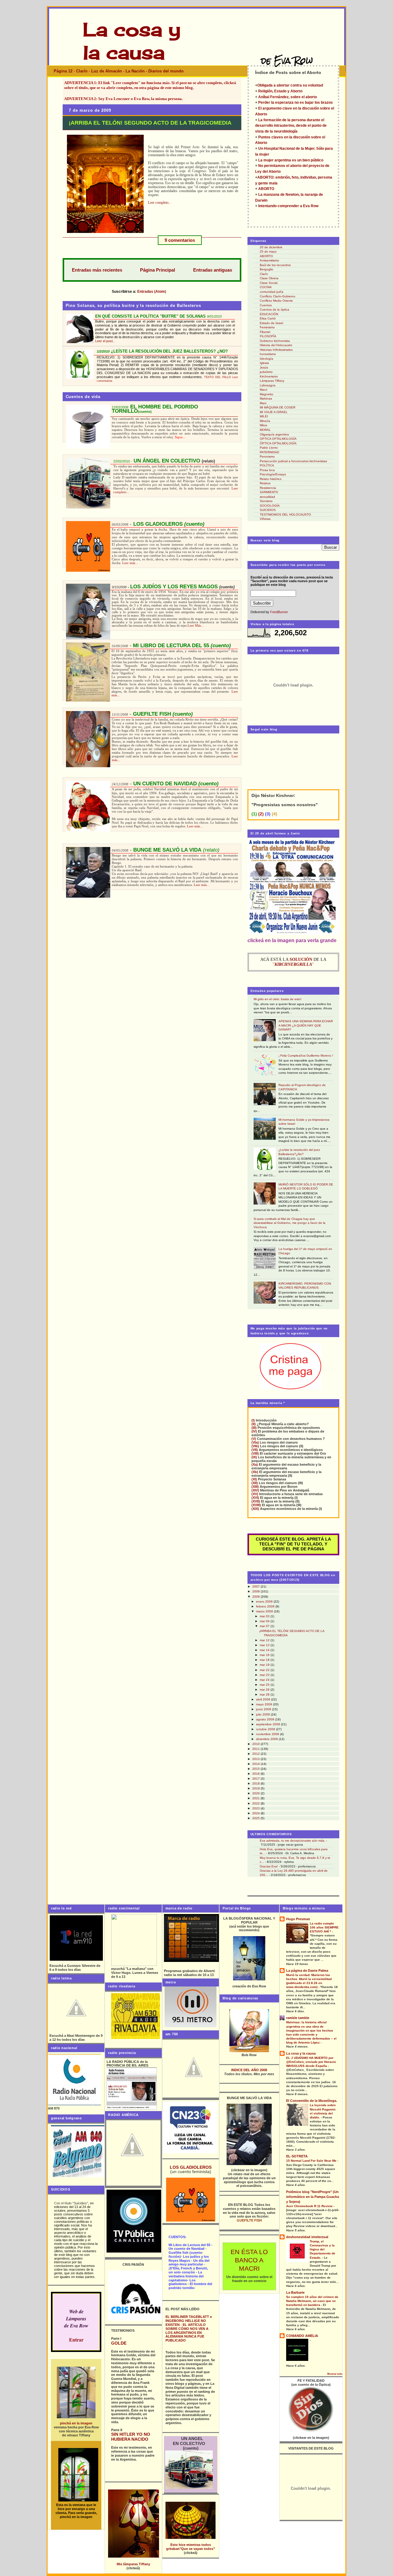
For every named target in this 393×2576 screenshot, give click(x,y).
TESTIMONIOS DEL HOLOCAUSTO (285, 514)
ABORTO (266, 189)
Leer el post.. (105, 341)
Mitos (263, 425)
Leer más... (130, 563)
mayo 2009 (265, 1704)
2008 (257, 1591)
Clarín (82, 71)
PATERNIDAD (269, 452)
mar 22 (265, 1670)
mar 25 (265, 1685)
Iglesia (264, 363)
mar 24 (265, 1680)
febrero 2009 (266, 1606)
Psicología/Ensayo (273, 474)
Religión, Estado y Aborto (280, 91)
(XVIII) (256, 1505)
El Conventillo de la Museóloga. (312, 2101)
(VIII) (255, 1453)
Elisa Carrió (268, 318)
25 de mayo (268, 251)
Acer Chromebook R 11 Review (310, 2206)
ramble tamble (298, 2018)
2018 (257, 1783)
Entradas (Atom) (152, 291)
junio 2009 (264, 1709)
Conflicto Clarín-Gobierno (278, 296)
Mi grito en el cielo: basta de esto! (278, 999)
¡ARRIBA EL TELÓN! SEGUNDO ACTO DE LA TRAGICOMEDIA (150, 123)
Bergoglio (267, 269)
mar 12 (265, 1640)
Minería (265, 421)
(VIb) (255, 1446)
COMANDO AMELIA (302, 2336)
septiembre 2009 (268, 1724)
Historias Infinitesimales (276, 350)
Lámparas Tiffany (272, 381)
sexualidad (267, 497)
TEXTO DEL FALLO (218, 377)
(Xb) (255, 1472)
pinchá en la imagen (76, 2423)
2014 (257, 1764)
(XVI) (255, 1498)
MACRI (249, 2269)
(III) (254, 1428)
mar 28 (265, 1694)
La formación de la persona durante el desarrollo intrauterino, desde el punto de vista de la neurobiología (291, 126)
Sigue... (180, 437)
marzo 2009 (265, 1611)
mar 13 (265, 1645)
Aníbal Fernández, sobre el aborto (288, 97)
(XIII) (255, 1487)
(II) (254, 1424)
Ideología (267, 359)
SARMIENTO (269, 492)
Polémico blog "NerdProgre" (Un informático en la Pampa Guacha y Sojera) (313, 2197)
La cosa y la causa (301, 2053)
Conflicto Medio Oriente (276, 301)
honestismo (268, 354)
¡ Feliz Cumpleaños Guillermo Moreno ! (306, 1056)
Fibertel (265, 332)
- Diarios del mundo (165, 71)
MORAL (265, 430)
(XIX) (255, 1509)
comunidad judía (272, 292)
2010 (257, 1744)
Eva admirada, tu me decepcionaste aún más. (292, 1841)
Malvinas (266, 398)
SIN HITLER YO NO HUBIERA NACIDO (131, 2437)
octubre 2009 (266, 1729)
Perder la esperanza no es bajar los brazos (295, 102)
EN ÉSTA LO (249, 2252)
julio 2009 (263, 1714)
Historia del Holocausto (276, 345)
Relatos (265, 483)
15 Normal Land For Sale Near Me (312, 2161)
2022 (257, 1803)
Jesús (264, 367)
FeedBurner (279, 612)
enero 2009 (265, 1601)
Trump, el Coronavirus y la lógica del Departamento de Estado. (323, 2249)
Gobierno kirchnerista (275, 341)
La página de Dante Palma (307, 1971)
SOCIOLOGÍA (270, 506)
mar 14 (265, 1650)
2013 (257, 1759)
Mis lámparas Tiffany (133, 2564)
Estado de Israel (271, 323)
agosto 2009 (266, 1719)
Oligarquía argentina (274, 434)
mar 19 (265, 1665)
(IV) (254, 1431)
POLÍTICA (267, 465)
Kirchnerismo (269, 376)
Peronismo (267, 456)
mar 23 (265, 1675)
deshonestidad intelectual (307, 2237)
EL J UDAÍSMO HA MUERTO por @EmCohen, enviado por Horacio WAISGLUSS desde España (311, 2062)
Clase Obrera (269, 278)
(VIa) (255, 1442)
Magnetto (267, 394)
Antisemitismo (269, 260)
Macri (263, 390)
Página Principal (158, 270)
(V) (254, 1439)
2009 (257, 1597)
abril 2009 (264, 1699)
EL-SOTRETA (297, 2156)
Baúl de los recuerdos (275, 265)
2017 (257, 1779)
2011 (257, 1749)
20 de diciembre (271, 247)
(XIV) (255, 1490)
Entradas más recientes (97, 270)
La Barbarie (295, 2292)
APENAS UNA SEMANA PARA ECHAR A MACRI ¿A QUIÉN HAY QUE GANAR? (306, 1025)
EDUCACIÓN (269, 314)
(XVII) (256, 1501)
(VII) (255, 1450)
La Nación (135, 71)
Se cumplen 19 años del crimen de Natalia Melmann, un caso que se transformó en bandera (312, 2301)
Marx (263, 403)
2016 (257, 1774)
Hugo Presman (298, 1919)
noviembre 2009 (268, 1734)
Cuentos (266, 305)
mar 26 (265, 1690)
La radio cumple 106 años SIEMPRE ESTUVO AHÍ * (324, 1927)
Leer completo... (160, 203)
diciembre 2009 (267, 1739)
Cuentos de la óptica (274, 309)
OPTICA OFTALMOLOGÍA (278, 439)
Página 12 (63, 71)
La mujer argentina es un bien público (291, 160)
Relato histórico (271, 479)
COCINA (266, 287)
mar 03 (265, 1616)
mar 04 (265, 1621)
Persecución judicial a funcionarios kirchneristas (293, 461)
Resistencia (268, 488)
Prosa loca (267, 470)
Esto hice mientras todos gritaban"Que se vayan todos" (191, 2547)
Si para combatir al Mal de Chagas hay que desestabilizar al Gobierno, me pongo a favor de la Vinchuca (290, 1223)
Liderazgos (268, 385)
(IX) (254, 1457)
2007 (257, 1586)
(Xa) (255, 1464)
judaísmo (266, 372)
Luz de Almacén (107, 71)
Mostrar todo (335, 2374)
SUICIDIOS (268, 510)
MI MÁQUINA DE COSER (278, 407)
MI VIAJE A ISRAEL (274, 412)
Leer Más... (196, 625)
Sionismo (266, 501)
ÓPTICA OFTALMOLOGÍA (278, 443)
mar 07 (265, 1626)
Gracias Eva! (269, 1866)
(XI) (254, 1479)
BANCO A (249, 2260)
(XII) (255, 1483)
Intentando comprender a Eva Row (288, 206)
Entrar (76, 2340)
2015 (257, 1769)
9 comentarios (180, 240)
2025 (257, 1818)
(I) (253, 1420)
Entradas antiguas (213, 270)
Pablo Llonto (269, 448)
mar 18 (265, 1660)
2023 (257, 1808)
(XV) (255, 1494)
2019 (257, 1788)
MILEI (264, 416)
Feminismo (267, 327)
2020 (257, 1793)
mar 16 (265, 1655)
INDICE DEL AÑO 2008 (249, 2070)
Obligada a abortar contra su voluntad (290, 85)
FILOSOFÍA (268, 336)
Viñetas (265, 519)
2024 (257, 1813)
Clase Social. (269, 283)
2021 (257, 1798)
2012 (257, 1754)
